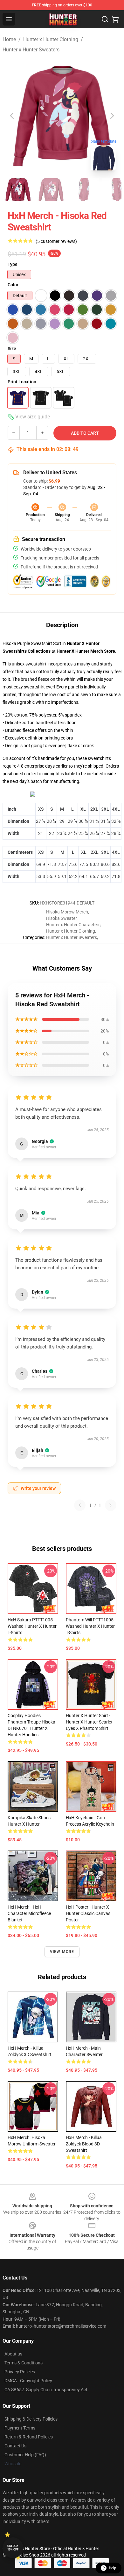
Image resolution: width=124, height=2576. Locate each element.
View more (62, 1952)
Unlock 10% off (13, 2548)
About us (13, 2354)
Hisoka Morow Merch (67, 912)
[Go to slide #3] (84, 190)
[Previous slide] (12, 116)
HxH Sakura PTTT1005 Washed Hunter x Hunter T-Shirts (32, 1626)
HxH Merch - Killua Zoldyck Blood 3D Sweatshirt (84, 2144)
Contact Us (15, 2446)
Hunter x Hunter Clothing (51, 39)
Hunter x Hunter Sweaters (31, 50)
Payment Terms (20, 2428)
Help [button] (113, 2568)
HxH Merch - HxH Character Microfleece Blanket (29, 1913)
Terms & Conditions (24, 2363)
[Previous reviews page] (80, 1505)
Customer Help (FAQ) (25, 2455)
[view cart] (115, 19)
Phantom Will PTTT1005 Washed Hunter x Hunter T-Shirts (90, 1626)
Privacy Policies (20, 2372)
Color (13, 285)
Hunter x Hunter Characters (73, 925)
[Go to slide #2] (51, 190)
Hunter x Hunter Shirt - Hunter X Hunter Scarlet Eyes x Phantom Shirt (89, 1722)
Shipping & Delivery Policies (31, 2419)
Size (12, 349)
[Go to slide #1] (18, 190)
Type (13, 264)
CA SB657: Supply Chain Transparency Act (46, 2390)
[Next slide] (112, 116)
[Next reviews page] (111, 1505)
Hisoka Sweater (61, 918)
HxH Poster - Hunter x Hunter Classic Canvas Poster (88, 1913)
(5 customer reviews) (56, 241)
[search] (105, 19)
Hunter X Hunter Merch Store (86, 651)
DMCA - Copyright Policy (28, 2381)
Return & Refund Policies (29, 2437)
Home (9, 39)
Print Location (22, 382)
